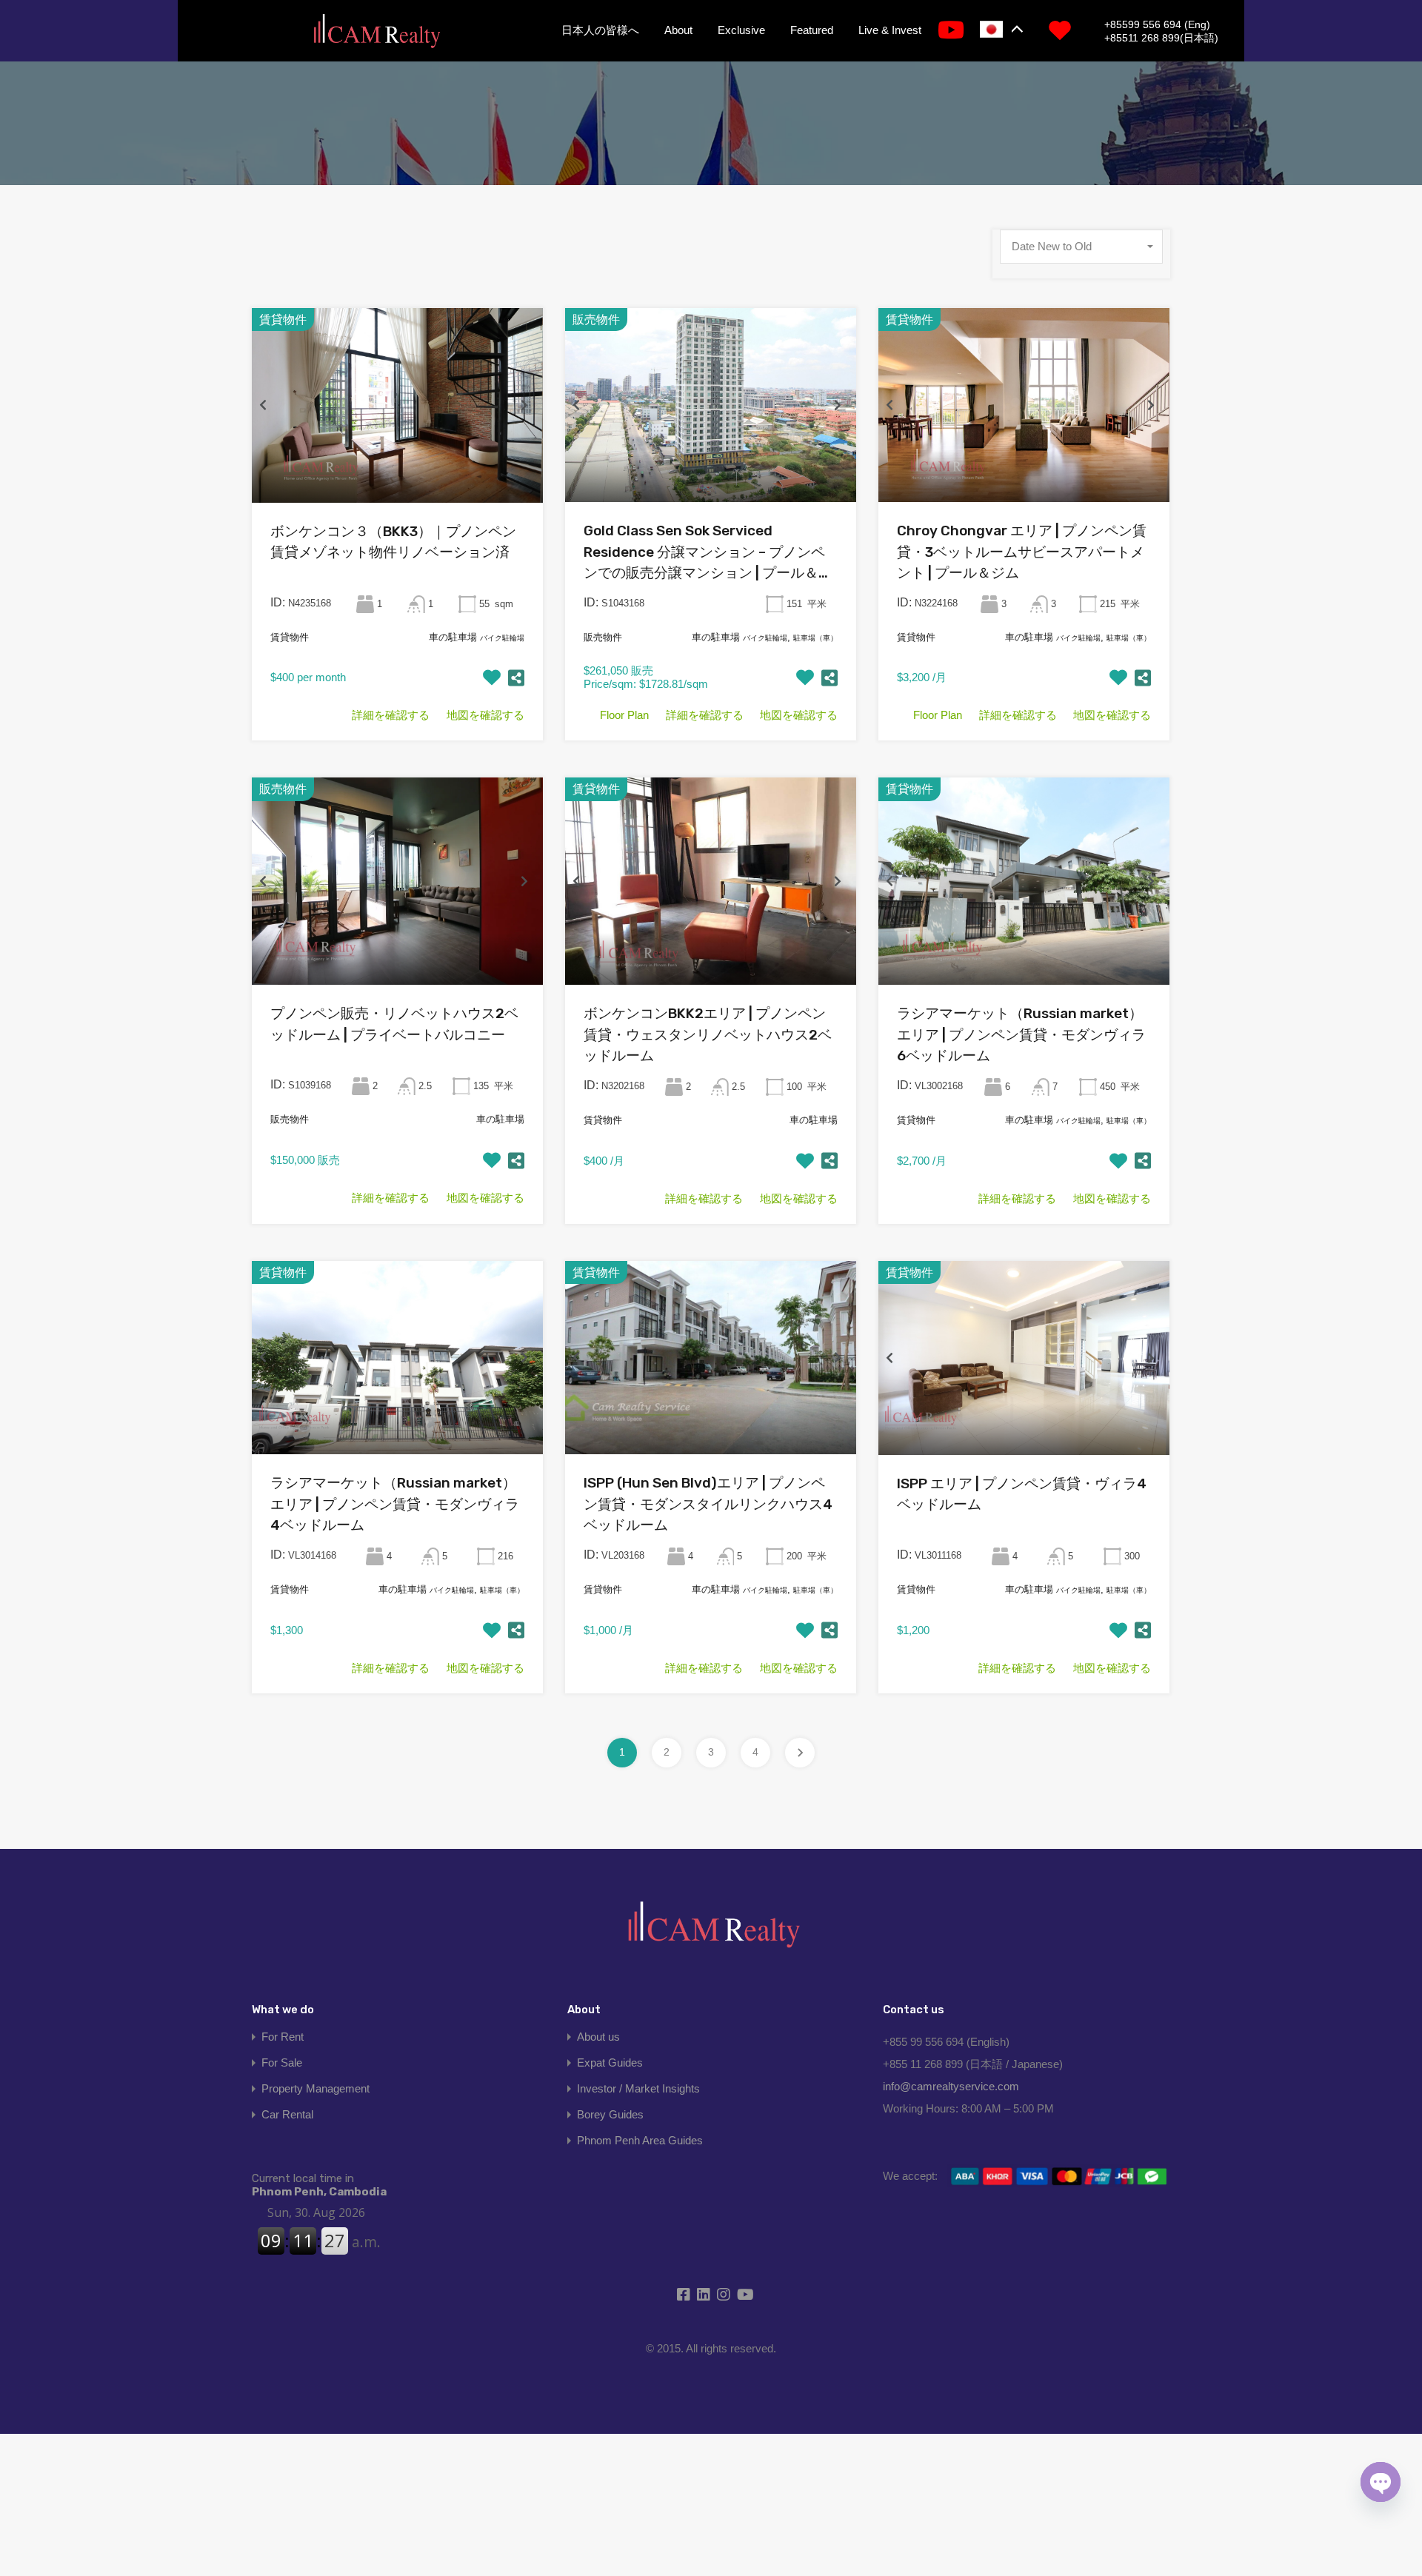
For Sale (282, 2063)
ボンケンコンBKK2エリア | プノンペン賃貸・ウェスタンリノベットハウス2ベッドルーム (708, 1034)
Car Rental (287, 2114)
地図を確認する (485, 715)
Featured (812, 30)
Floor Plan (624, 715)
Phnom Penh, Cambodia (319, 2185)
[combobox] (1081, 247)
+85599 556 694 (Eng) (1157, 24)
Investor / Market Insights (638, 2088)
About (678, 30)
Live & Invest (890, 30)
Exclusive (741, 30)
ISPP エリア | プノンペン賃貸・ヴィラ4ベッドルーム (1022, 1494)
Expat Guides (610, 2063)
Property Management (316, 2088)
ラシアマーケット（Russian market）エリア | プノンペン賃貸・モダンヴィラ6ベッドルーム (1021, 1034)
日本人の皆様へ (600, 30)
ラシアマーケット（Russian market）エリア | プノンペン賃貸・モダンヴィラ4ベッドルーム (395, 1504)
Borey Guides (610, 2114)
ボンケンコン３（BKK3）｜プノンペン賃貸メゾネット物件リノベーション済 (393, 542)
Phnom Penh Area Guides (640, 2140)
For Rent (283, 2037)
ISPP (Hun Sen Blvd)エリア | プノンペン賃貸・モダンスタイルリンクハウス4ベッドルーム (708, 1504)
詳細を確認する (391, 715)
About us (598, 2037)
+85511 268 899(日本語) (1161, 38)
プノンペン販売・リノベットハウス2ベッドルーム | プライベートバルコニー (394, 1024)
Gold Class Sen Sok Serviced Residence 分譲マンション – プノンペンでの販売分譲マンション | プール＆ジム (708, 553)
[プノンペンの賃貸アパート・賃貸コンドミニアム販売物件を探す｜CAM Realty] (376, 32)
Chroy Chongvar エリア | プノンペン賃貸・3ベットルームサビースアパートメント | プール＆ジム (1022, 552)
